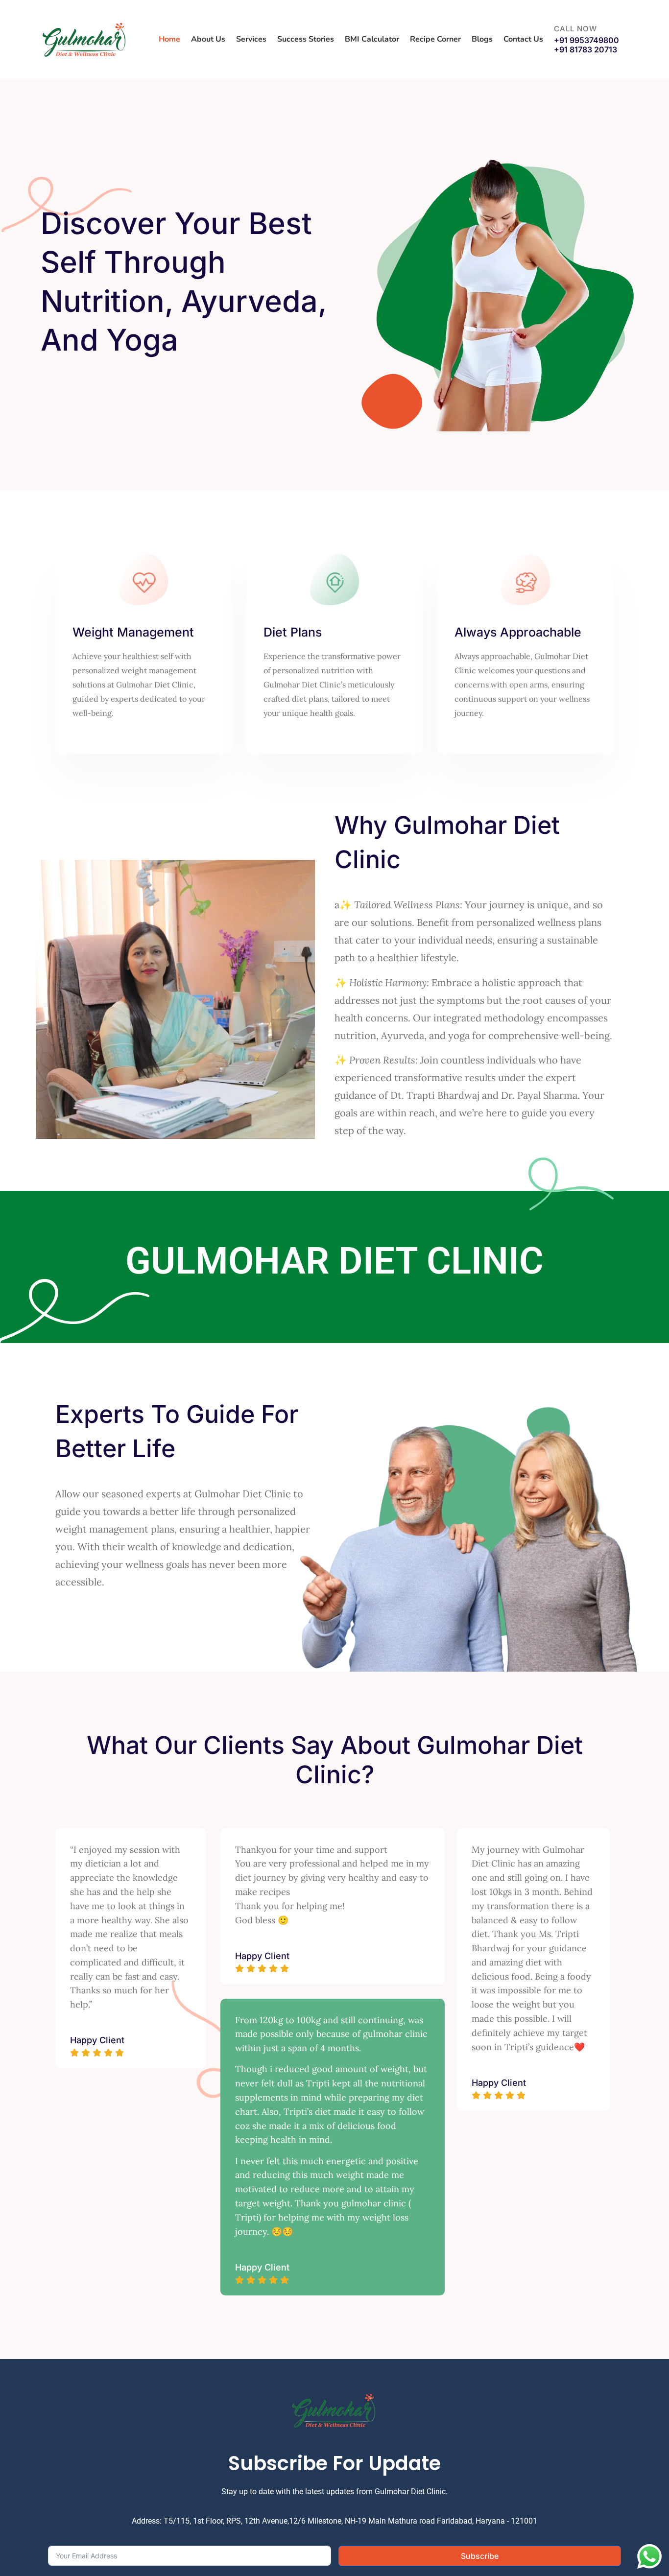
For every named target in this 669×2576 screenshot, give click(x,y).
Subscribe (480, 2556)
